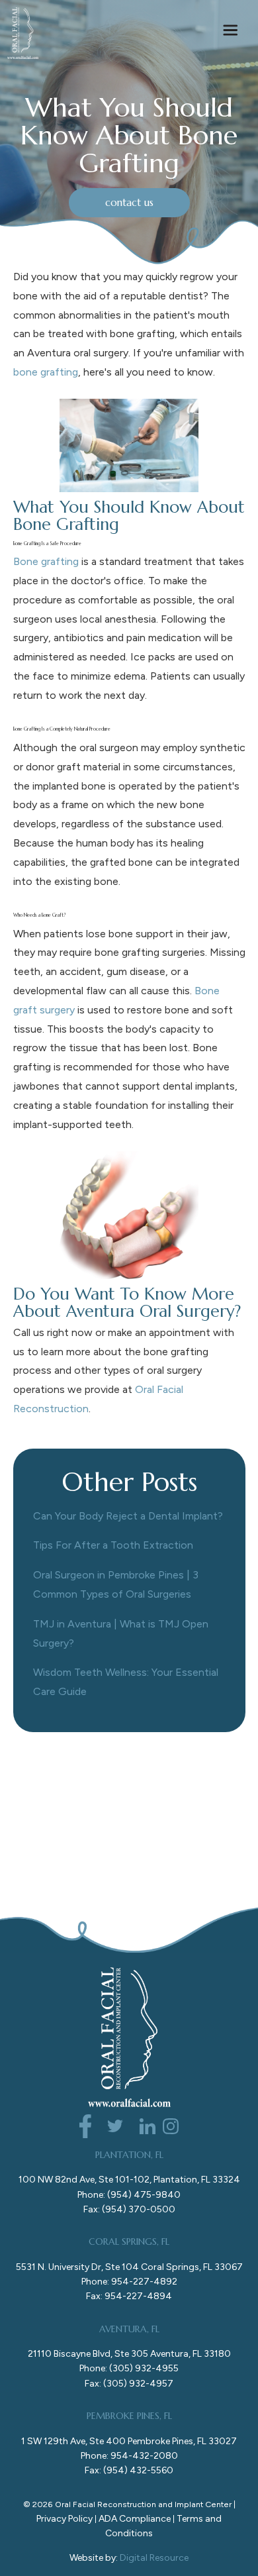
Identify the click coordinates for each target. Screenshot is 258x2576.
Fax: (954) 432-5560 (129, 2470)
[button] (230, 33)
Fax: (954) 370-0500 (129, 2209)
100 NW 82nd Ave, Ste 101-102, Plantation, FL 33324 (129, 2180)
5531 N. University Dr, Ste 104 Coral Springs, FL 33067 (129, 2267)
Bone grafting (46, 561)
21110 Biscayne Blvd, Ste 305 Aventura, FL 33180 (129, 2354)
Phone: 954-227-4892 (129, 2282)
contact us (129, 202)
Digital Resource (154, 2558)
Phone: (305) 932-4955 (129, 2368)
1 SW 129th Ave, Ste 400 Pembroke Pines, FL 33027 (129, 2441)
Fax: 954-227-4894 (129, 2296)
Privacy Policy (64, 2519)
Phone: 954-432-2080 (129, 2456)
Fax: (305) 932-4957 (129, 2384)
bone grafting (46, 372)
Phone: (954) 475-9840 (129, 2195)
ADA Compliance (135, 2519)
